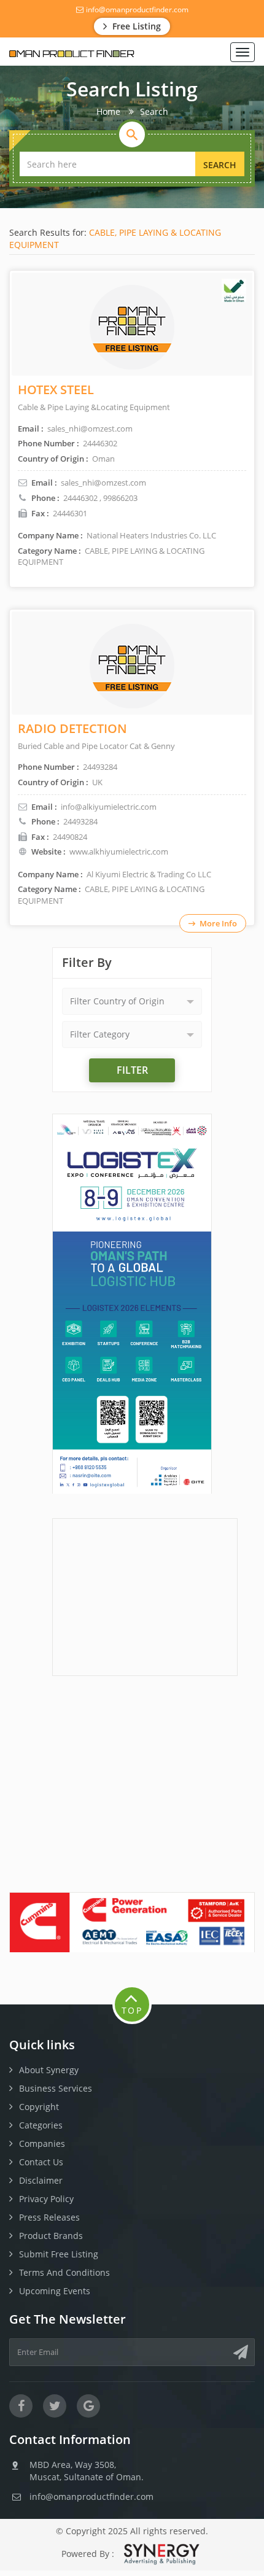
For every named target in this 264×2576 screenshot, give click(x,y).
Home (108, 111)
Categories (41, 2125)
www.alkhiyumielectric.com (119, 852)
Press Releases (49, 2217)
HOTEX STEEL (56, 390)
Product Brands (51, 2236)
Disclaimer (41, 2180)
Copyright (39, 2107)
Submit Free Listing (59, 2254)
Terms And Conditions (64, 2272)
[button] (132, 1001)
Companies (42, 2143)
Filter (132, 1070)
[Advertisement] (145, 1596)
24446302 (80, 498)
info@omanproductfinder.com (136, 10)
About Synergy (49, 2070)
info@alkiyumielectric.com (109, 807)
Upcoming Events (55, 2291)
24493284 (80, 821)
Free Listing (135, 26)
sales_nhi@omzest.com (103, 483)
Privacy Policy (46, 2199)
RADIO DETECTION (72, 728)
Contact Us (41, 2162)
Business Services (56, 2088)
